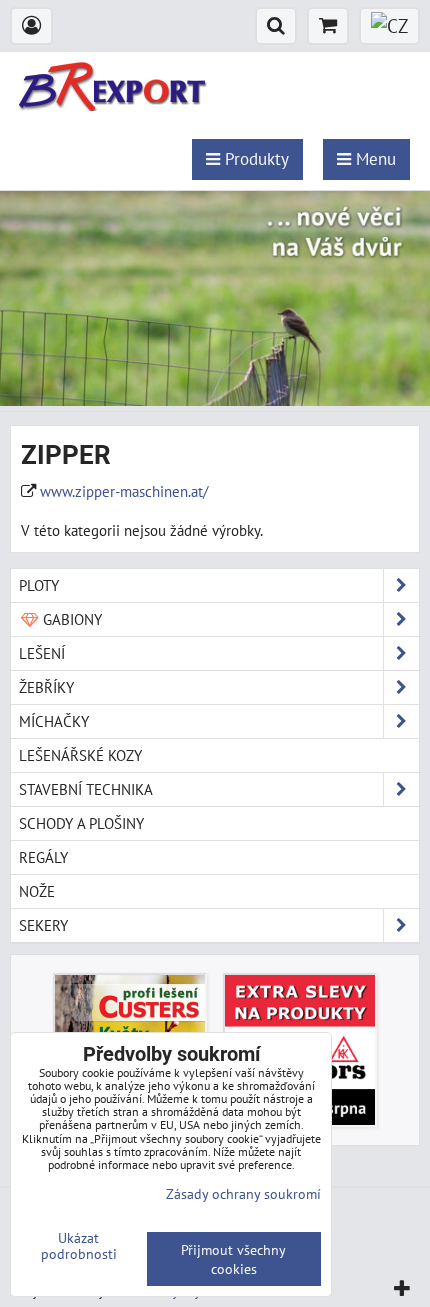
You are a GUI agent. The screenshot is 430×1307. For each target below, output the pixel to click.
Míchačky (54, 721)
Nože (37, 891)
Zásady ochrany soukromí (243, 1193)
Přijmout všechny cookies (233, 1259)
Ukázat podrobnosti (79, 1246)
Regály (43, 857)
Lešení (42, 653)
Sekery (43, 925)
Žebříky (46, 687)
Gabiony (70, 619)
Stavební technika (86, 789)
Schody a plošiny (81, 823)
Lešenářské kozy (80, 755)
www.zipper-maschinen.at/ (124, 491)
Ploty (39, 585)
